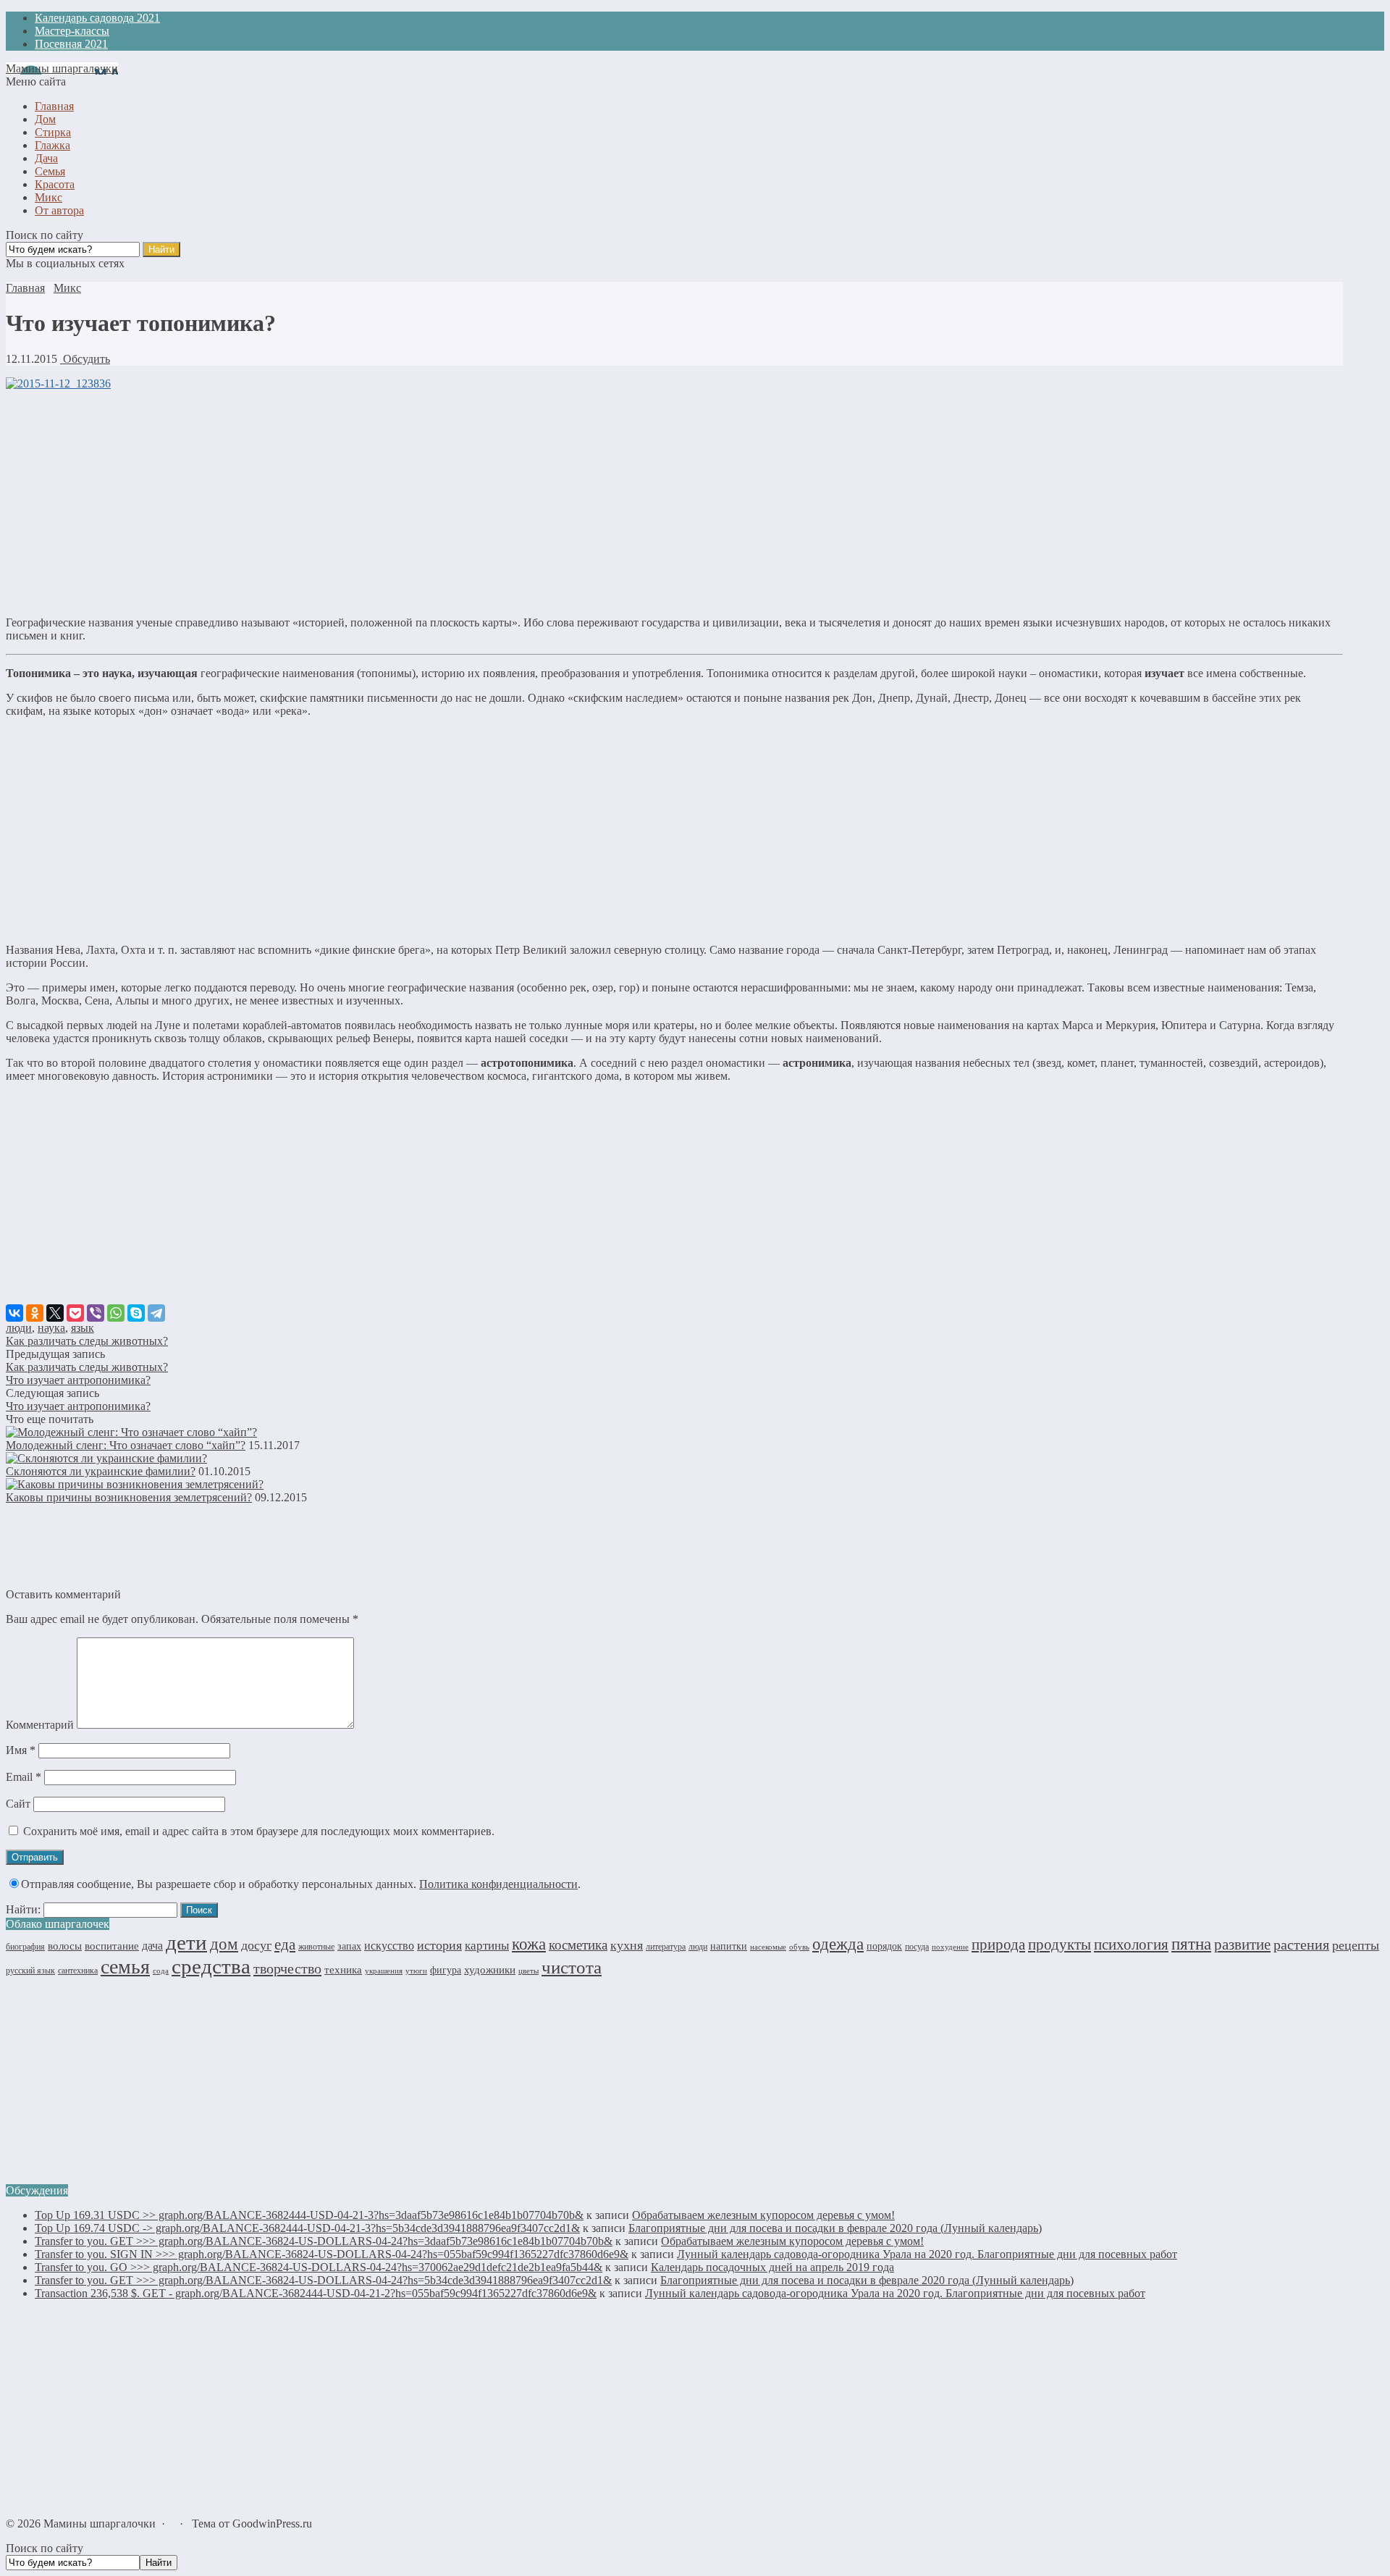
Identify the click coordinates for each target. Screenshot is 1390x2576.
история (439, 1945)
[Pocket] (75, 1313)
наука (51, 1328)
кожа (529, 1944)
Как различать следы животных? (87, 1341)
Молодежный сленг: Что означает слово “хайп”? (126, 1445)
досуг (256, 1945)
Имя (21, 1750)
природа (998, 1944)
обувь (799, 1947)
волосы (65, 1946)
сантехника (78, 1971)
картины (487, 1946)
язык (83, 1328)
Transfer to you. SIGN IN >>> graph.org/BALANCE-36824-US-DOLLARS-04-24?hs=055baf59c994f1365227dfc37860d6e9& (332, 2254)
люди (19, 1328)
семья (125, 1967)
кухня (627, 1945)
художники (490, 1970)
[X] (55, 1313)
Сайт (18, 1804)
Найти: (23, 1909)
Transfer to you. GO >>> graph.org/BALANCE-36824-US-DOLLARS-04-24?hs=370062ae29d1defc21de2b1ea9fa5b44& (319, 2267)
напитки (729, 1946)
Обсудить (85, 359)
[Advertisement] (674, 503)
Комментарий (40, 1725)
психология (1131, 1944)
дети (186, 1942)
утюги (416, 1971)
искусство (389, 1946)
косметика (578, 1945)
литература (666, 1947)
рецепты (1356, 1945)
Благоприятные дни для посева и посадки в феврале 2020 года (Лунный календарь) (835, 2228)
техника (343, 1969)
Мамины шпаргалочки (62, 68)
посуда (917, 1947)
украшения (384, 1971)
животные (316, 1947)
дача (152, 1946)
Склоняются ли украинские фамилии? (101, 1471)
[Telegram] (156, 1313)
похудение (950, 1947)
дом (224, 1944)
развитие (1242, 1944)
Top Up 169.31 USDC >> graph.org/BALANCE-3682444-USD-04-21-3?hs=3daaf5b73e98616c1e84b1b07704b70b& (309, 2215)
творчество (287, 1968)
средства (211, 1966)
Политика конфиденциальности (498, 1884)
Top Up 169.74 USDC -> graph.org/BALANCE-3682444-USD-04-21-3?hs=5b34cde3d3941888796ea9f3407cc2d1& (307, 2228)
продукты (1060, 1944)
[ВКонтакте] (14, 1313)
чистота (572, 1967)
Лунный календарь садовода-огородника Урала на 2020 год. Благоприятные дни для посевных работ (927, 2254)
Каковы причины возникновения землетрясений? (129, 1497)
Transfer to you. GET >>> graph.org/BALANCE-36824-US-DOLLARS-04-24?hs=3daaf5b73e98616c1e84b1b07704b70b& (324, 2241)
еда (285, 1944)
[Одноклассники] (35, 1313)
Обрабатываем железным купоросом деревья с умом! (763, 2215)
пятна (1191, 1944)
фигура (446, 1970)
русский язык (30, 1971)
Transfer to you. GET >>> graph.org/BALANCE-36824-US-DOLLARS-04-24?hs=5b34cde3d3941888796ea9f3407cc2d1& (323, 2280)
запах (349, 1946)
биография (25, 1947)
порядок (884, 1946)
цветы (528, 1971)
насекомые (768, 1947)
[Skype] (136, 1313)
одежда (838, 1944)
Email (24, 1777)
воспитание (112, 1946)
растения (1301, 1944)
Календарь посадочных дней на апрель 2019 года (772, 2267)
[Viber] (96, 1313)
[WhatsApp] (116, 1313)
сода (161, 1971)
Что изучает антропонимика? (78, 1380)
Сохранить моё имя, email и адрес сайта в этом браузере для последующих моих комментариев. (259, 1831)
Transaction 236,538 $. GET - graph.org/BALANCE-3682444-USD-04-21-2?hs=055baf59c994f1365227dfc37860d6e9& (316, 2293)
